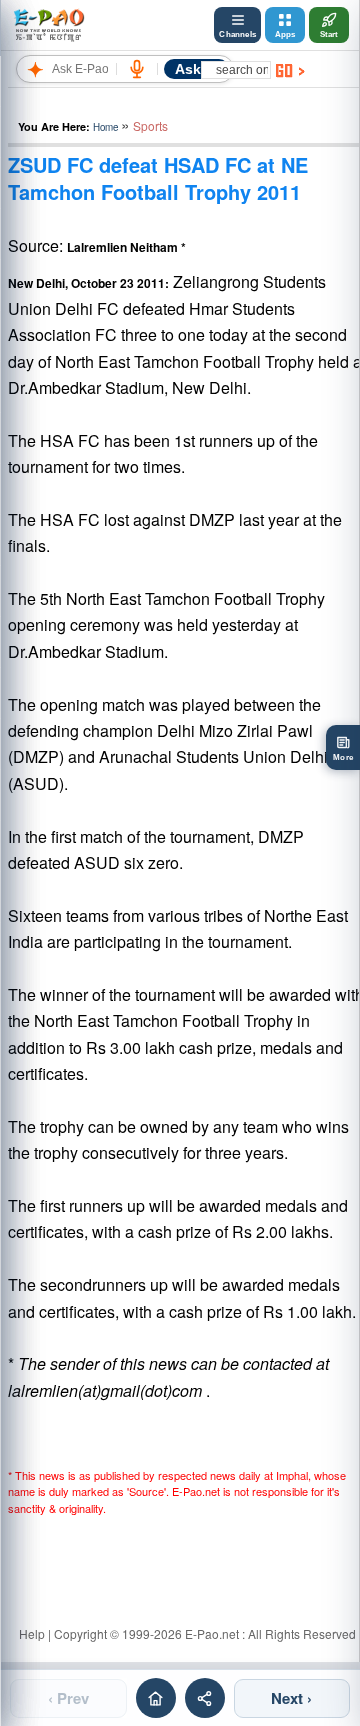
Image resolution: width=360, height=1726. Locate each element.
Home (105, 127)
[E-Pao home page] (156, 1698)
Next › (291, 1698)
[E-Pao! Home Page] (48, 25)
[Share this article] (205, 1698)
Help (32, 1633)
